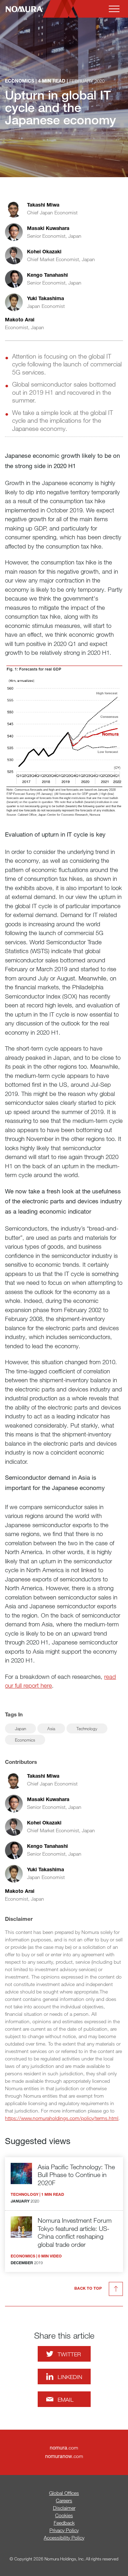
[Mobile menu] (114, 9)
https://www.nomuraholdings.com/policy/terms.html (62, 2118)
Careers (64, 2500)
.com (64, 2448)
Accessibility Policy (64, 2538)
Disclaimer (64, 2508)
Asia (51, 1728)
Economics (25, 1740)
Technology (87, 1728)
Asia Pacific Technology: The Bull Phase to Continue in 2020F (76, 2175)
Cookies (64, 2515)
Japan (20, 1728)
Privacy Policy (64, 2530)
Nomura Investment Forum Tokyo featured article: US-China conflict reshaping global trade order (75, 2232)
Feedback (64, 2523)
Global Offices (64, 2493)
